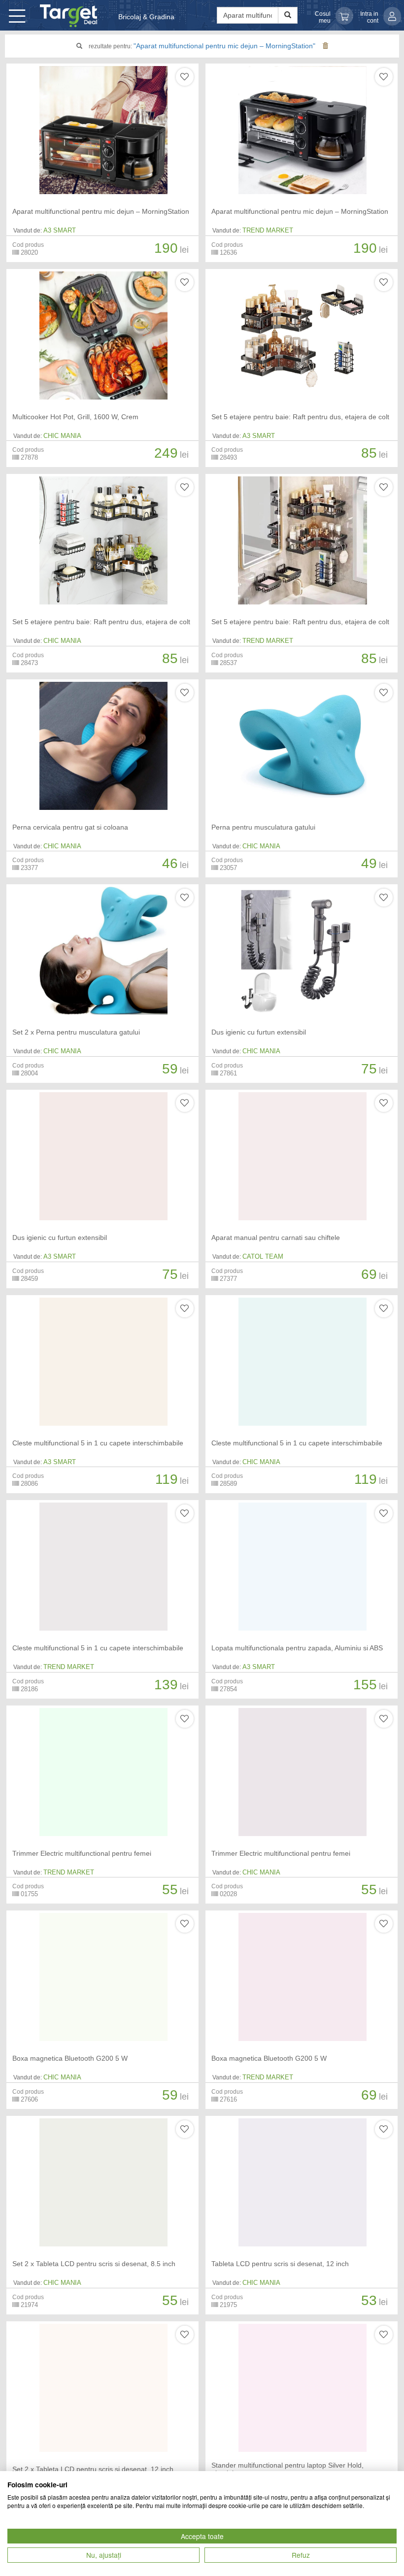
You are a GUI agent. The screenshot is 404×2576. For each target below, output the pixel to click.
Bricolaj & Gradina (146, 17)
